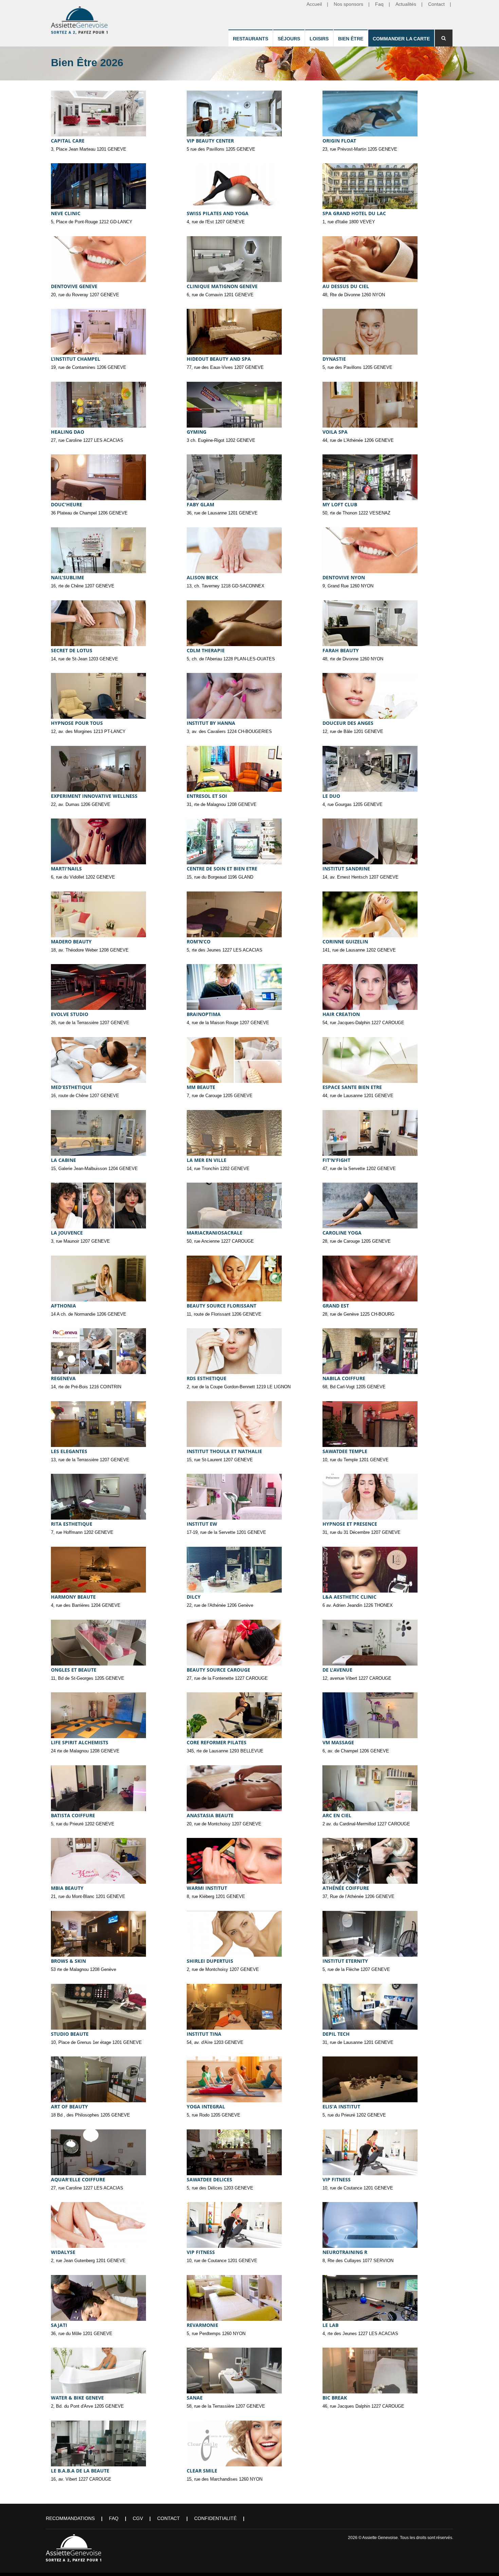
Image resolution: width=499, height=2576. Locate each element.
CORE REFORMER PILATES (217, 1742)
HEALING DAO (68, 432)
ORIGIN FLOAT (339, 141)
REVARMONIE (202, 2325)
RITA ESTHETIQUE (72, 1524)
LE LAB (330, 2325)
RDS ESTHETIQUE (207, 1378)
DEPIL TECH (336, 2034)
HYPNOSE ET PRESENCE (350, 1524)
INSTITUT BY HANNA (211, 723)
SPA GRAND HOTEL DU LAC (354, 213)
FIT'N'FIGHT (336, 1160)
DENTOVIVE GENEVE (74, 286)
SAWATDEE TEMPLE (345, 1451)
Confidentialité (215, 2518)
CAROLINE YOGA (342, 1233)
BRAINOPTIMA (204, 1014)
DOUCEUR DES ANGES (348, 723)
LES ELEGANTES (69, 1451)
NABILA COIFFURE (344, 1378)
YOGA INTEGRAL (206, 2107)
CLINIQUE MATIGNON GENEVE (222, 286)
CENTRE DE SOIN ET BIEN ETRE (222, 869)
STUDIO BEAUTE (70, 2034)
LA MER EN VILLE (207, 1160)
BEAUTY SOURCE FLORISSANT (221, 1306)
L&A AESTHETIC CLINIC (349, 1597)
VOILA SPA (335, 432)
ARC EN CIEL (337, 1815)
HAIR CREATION (341, 1014)
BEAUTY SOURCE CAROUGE (218, 1670)
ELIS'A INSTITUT (341, 2107)
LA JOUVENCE (67, 1233)
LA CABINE (63, 1160)
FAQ (114, 2518)
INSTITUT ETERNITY (345, 1961)
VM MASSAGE (338, 1742)
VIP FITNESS (337, 2179)
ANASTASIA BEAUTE (210, 1815)
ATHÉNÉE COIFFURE (346, 1888)
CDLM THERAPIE (206, 650)
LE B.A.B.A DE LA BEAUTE (80, 2471)
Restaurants (251, 39)
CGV (138, 2518)
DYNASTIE (334, 359)
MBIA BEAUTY (67, 1888)
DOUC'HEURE (67, 504)
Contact (169, 2518)
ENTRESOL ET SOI (207, 796)
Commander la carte (401, 39)
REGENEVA (63, 1378)
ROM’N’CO (199, 942)
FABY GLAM (200, 504)
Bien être (351, 39)
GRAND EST (336, 1306)
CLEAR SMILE (202, 2471)
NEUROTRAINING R (345, 2252)
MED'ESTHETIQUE (71, 1087)
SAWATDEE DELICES (209, 2179)
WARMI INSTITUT (207, 1888)
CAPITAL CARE (68, 141)
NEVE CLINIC (66, 213)
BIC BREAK (335, 2398)
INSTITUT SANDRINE (346, 869)
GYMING (197, 432)
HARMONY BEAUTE (73, 1597)
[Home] (80, 19)
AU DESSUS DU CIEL (346, 286)
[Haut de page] (484, 2561)
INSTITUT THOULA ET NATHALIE (224, 1451)
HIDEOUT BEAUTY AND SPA (219, 359)
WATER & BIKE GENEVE (77, 2398)
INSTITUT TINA (204, 2034)
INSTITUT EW (202, 1524)
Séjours (289, 39)
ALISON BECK (202, 577)
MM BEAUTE (201, 1087)
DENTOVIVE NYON (344, 577)
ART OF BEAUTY (69, 2107)
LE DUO (331, 796)
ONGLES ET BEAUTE (74, 1670)
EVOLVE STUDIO (70, 1014)
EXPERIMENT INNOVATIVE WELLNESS (94, 796)
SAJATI (59, 2325)
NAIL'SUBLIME (68, 577)
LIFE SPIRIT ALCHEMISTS (80, 1742)
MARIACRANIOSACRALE (215, 1233)
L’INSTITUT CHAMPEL (76, 359)
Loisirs (319, 39)
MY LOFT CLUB (340, 504)
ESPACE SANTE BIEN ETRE (352, 1087)
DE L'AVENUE (337, 1670)
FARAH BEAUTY (341, 650)
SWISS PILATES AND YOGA (218, 213)
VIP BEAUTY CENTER (210, 141)
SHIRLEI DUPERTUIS (210, 1961)
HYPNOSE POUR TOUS (77, 723)
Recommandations (70, 2518)
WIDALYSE (63, 2252)
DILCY (194, 1597)
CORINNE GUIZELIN (345, 942)
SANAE (195, 2398)
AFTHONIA (63, 1306)
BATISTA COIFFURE (73, 1815)
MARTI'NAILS (66, 869)
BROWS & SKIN (68, 1961)
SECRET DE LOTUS (72, 650)
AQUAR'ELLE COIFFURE (78, 2179)
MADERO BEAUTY (71, 942)
